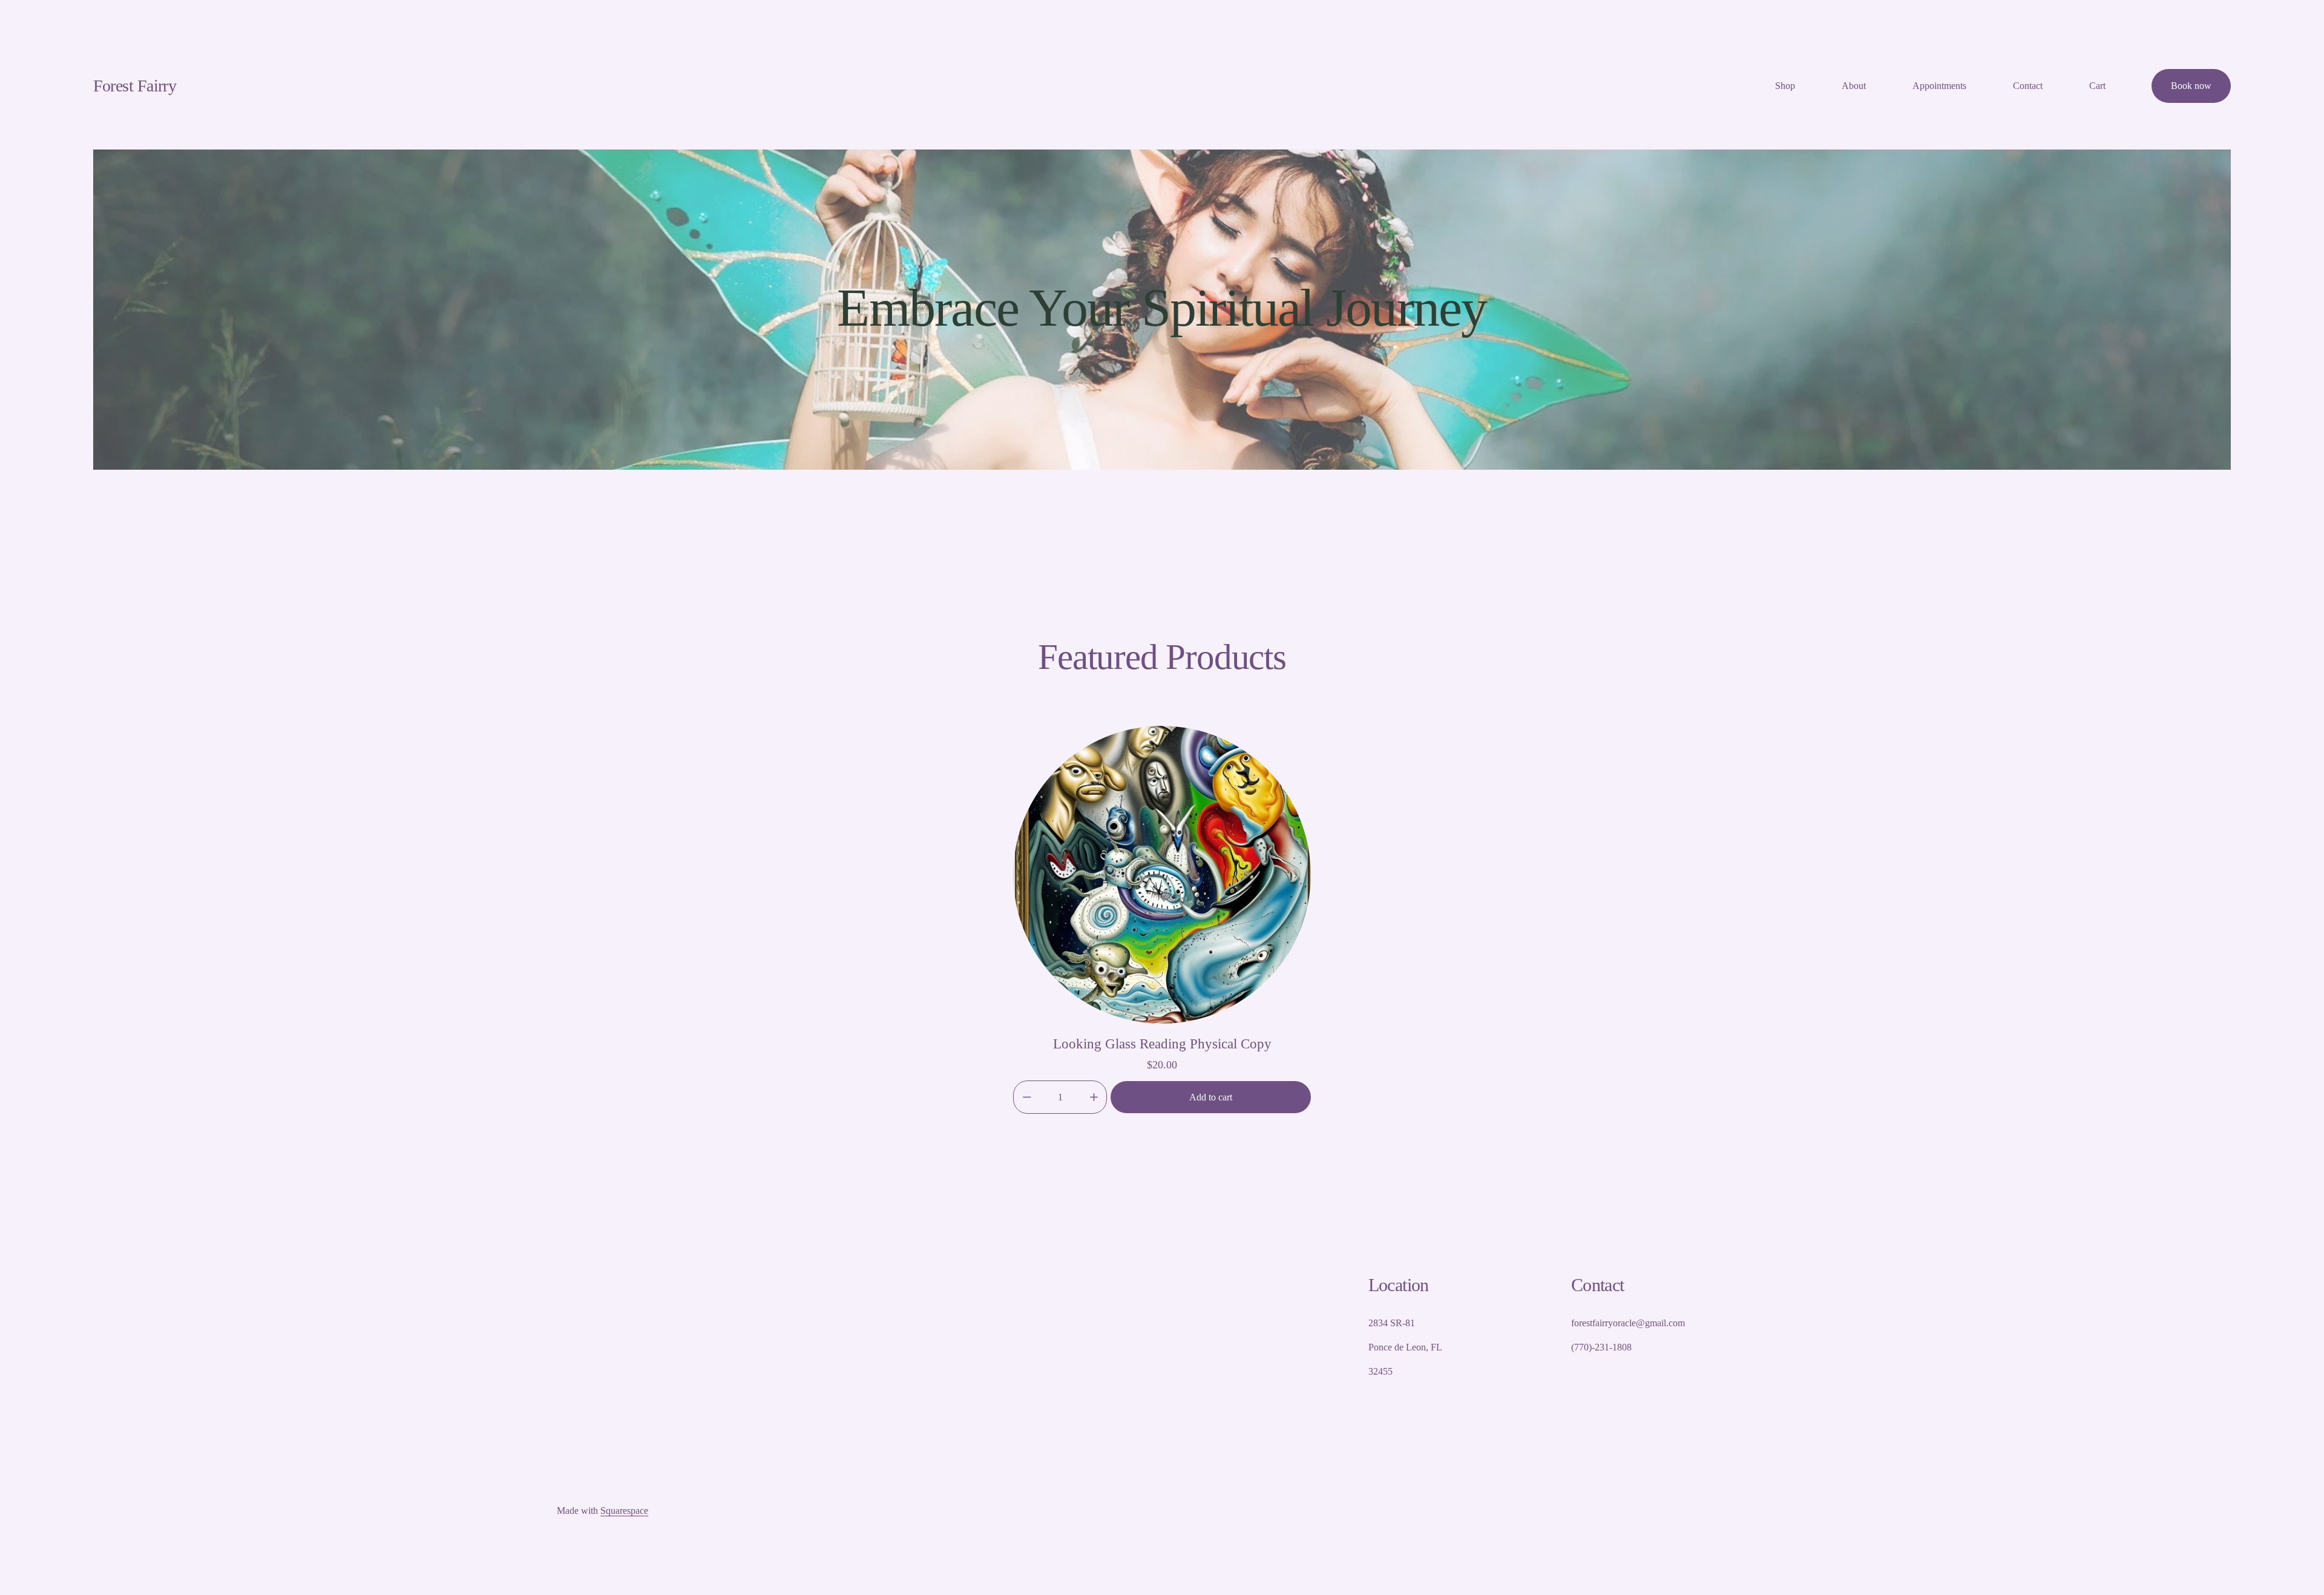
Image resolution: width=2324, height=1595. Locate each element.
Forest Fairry (135, 86)
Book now (2191, 86)
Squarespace (624, 1511)
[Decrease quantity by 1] (1027, 1097)
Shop (1785, 86)
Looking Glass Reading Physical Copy (1162, 1044)
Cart (2097, 86)
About (1854, 86)
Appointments (1939, 86)
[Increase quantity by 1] (1094, 1097)
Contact (2028, 86)
